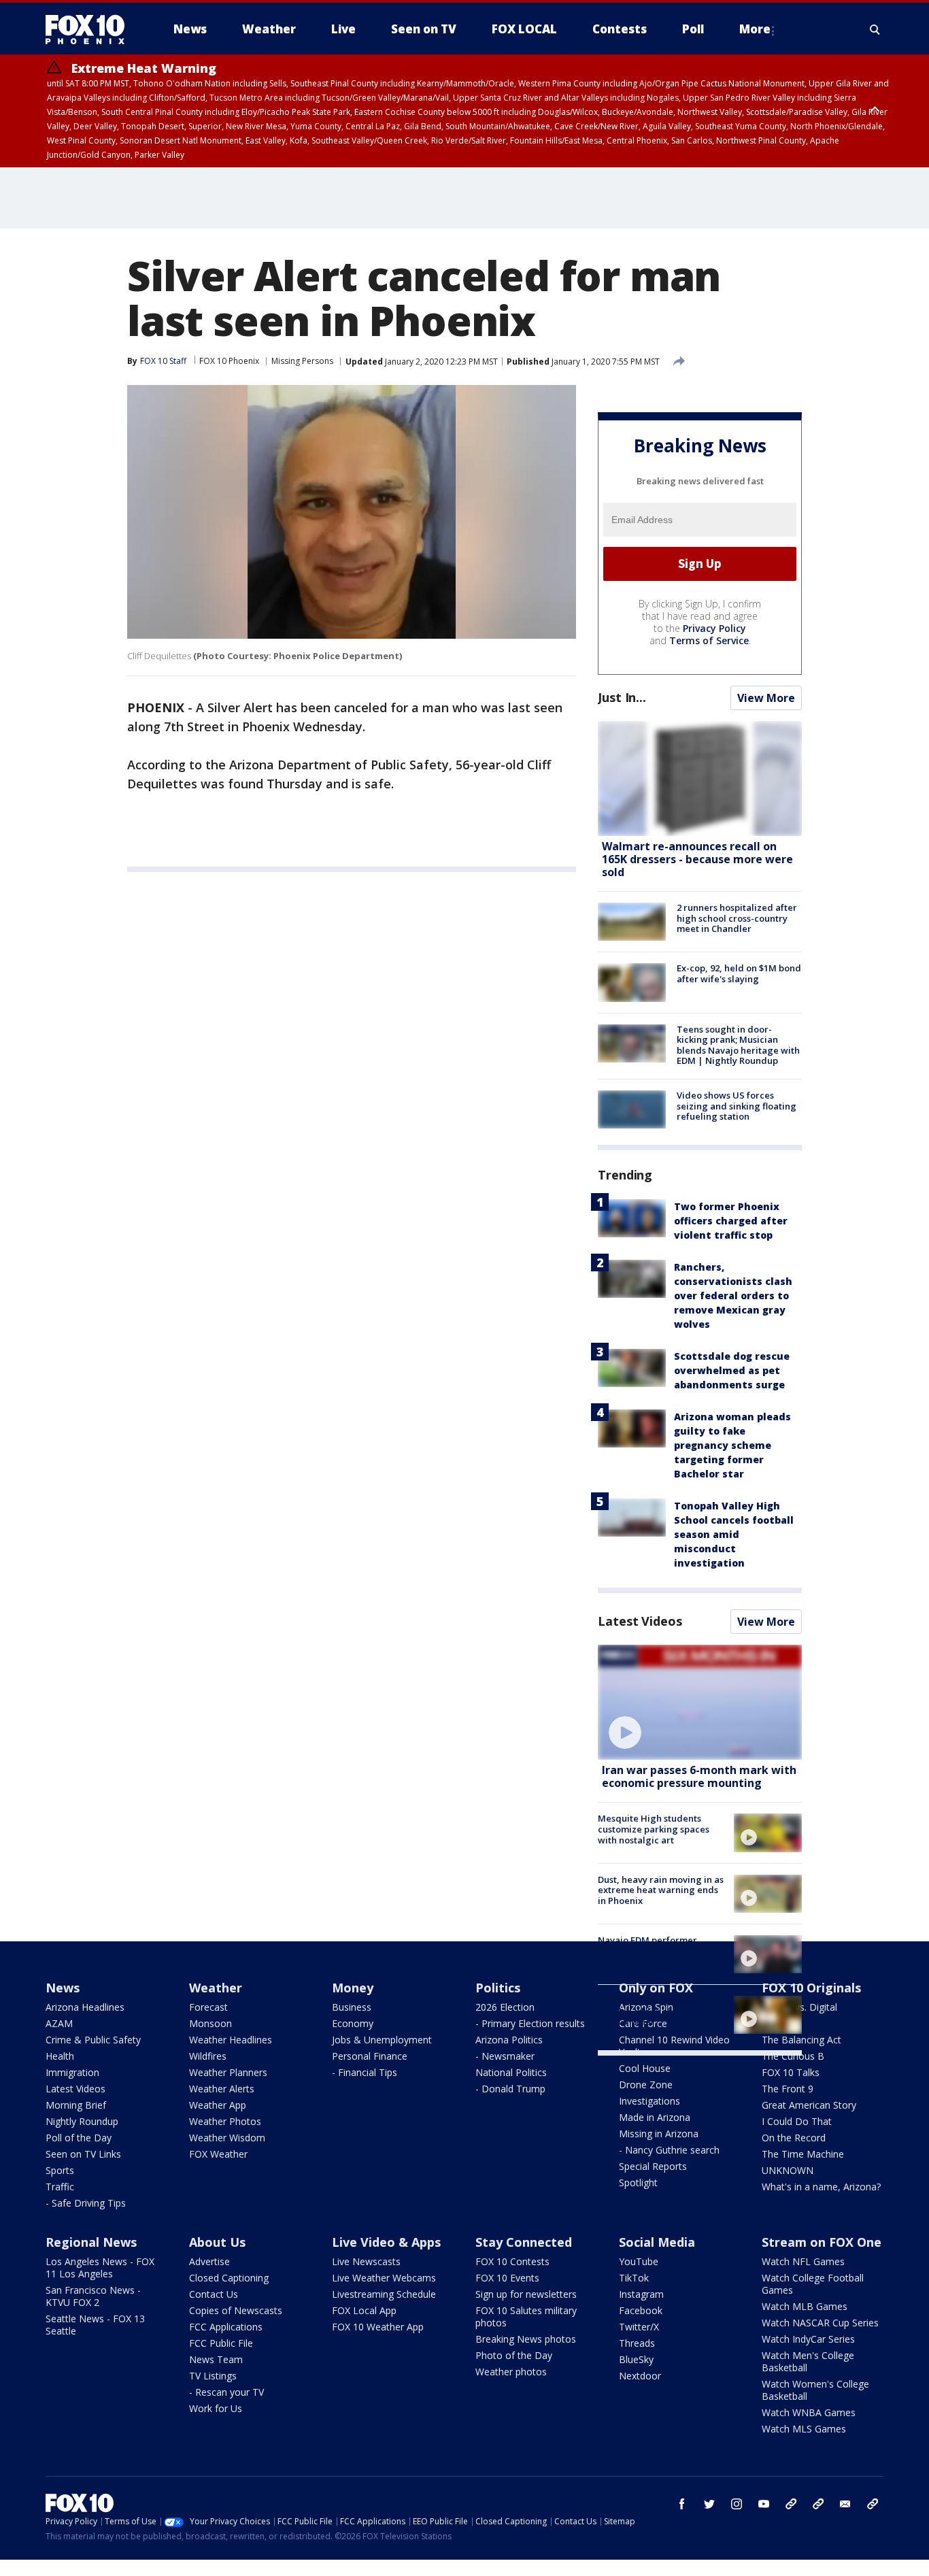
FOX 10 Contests (512, 2261)
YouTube (639, 2261)
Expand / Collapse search (875, 29)
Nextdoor (640, 2376)
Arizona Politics (509, 2040)
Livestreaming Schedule (384, 2294)
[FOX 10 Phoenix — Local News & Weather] (90, 29)
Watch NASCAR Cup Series (820, 2323)
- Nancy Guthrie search (669, 2150)
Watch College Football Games (813, 2284)
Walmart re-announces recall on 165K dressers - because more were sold (697, 859)
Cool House (645, 2068)
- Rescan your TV (226, 2392)
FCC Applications (226, 2327)
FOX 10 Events (507, 2278)
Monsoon (210, 2023)
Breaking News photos (526, 2339)
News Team (216, 2359)
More (755, 29)
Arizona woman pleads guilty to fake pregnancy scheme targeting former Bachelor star (732, 1445)
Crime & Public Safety (93, 2040)
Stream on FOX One (822, 2242)
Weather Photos (225, 2121)
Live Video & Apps (386, 2242)
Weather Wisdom (227, 2138)
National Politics (511, 2072)
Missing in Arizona (659, 2134)
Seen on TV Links (83, 2154)
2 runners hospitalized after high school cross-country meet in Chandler (737, 918)
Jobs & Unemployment (382, 2040)
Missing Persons (302, 361)
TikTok (634, 2278)
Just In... (622, 697)
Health (60, 2056)
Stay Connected (524, 2242)
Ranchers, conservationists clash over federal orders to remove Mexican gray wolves (733, 1295)
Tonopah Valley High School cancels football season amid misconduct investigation (734, 1534)
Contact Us (214, 2294)
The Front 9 (788, 2089)
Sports (60, 2170)
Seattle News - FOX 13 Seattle (95, 2325)
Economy (353, 2023)
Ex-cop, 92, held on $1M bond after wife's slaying (739, 973)
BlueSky (636, 2359)
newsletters (873, 2504)
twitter (709, 2504)
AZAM (59, 2023)
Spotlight (638, 2182)
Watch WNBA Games (809, 2412)
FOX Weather (218, 2154)
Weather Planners (228, 2072)
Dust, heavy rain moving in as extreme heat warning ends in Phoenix (661, 1890)
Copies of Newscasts (236, 2310)
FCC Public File (221, 2343)
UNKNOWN (788, 2170)
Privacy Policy (714, 628)
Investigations (649, 2101)
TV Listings (213, 2376)
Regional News (91, 2242)
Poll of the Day (79, 2138)
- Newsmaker (505, 2056)
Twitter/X (639, 2327)
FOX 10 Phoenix (229, 361)
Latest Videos (640, 1621)
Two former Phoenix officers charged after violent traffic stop (731, 1221)
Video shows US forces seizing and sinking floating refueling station (737, 1106)
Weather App (218, 2105)
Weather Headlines (231, 2040)
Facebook (641, 2310)
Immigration (72, 2072)
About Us (217, 2242)
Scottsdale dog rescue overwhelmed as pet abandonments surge (732, 1370)
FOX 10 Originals (811, 1988)
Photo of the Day (514, 2355)
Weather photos (511, 2372)
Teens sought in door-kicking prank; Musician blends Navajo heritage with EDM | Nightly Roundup (738, 1045)
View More (766, 698)
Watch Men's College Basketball (808, 2361)
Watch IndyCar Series (808, 2339)
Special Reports (653, 2166)
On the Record (794, 2138)
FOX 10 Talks (791, 2072)
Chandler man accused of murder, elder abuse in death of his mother (662, 2011)
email (845, 2504)
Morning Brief (76, 2105)
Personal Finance (370, 2056)
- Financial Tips (365, 2072)
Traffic (60, 2187)
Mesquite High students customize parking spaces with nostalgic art (654, 1829)
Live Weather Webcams (384, 2278)
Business (352, 2007)
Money (353, 1988)
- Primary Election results (530, 2023)
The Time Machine (803, 2154)
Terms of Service (709, 640)
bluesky (818, 2504)
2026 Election (505, 2007)
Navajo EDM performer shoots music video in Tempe (660, 1945)
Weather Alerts (222, 2089)
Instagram (641, 2294)
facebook (682, 2504)
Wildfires (208, 2056)
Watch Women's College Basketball (815, 2390)
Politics (498, 1988)
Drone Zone (646, 2085)
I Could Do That (797, 2121)
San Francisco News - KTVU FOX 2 (93, 2296)
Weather (216, 1988)
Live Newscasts (366, 2261)
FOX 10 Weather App (378, 2327)
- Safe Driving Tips (86, 2203)
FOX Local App (364, 2310)
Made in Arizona (655, 2117)
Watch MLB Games (805, 2306)
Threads (637, 2343)
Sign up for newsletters (526, 2294)
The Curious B (793, 2056)
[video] (700, 1702)
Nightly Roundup (82, 2121)
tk (791, 2504)
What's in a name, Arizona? (821, 2187)
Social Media (657, 2242)
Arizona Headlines (85, 2007)
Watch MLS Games (804, 2429)
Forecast (208, 2007)
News (63, 1988)
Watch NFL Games (803, 2261)
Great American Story (809, 2105)
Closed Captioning (229, 2278)
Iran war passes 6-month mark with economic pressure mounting (699, 1776)
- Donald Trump (510, 2089)
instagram (737, 2504)
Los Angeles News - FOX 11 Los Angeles (100, 2268)
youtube (764, 2504)
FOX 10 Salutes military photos (526, 2316)
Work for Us (216, 2408)
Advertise (209, 2261)
